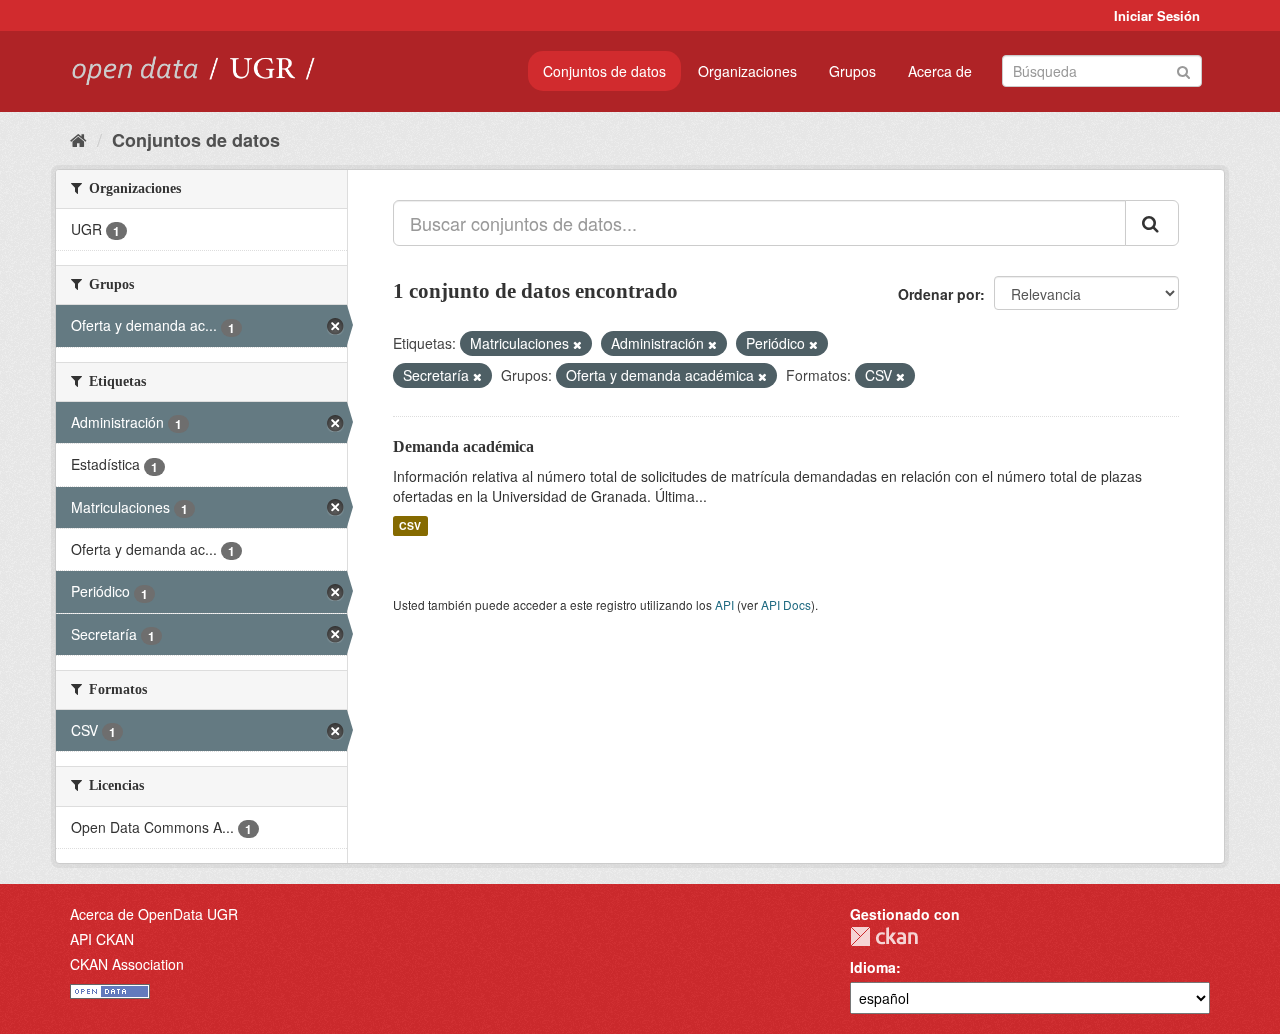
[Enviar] (1183, 69)
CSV (410, 525)
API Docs (786, 604)
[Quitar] (577, 344)
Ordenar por (939, 294)
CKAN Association (127, 964)
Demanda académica (463, 446)
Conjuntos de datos (604, 71)
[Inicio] (78, 139)
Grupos (852, 71)
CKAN (884, 936)
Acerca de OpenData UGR (154, 914)
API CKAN (102, 939)
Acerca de (940, 71)
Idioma (873, 967)
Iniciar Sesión (1157, 15)
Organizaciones (747, 71)
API (724, 604)
